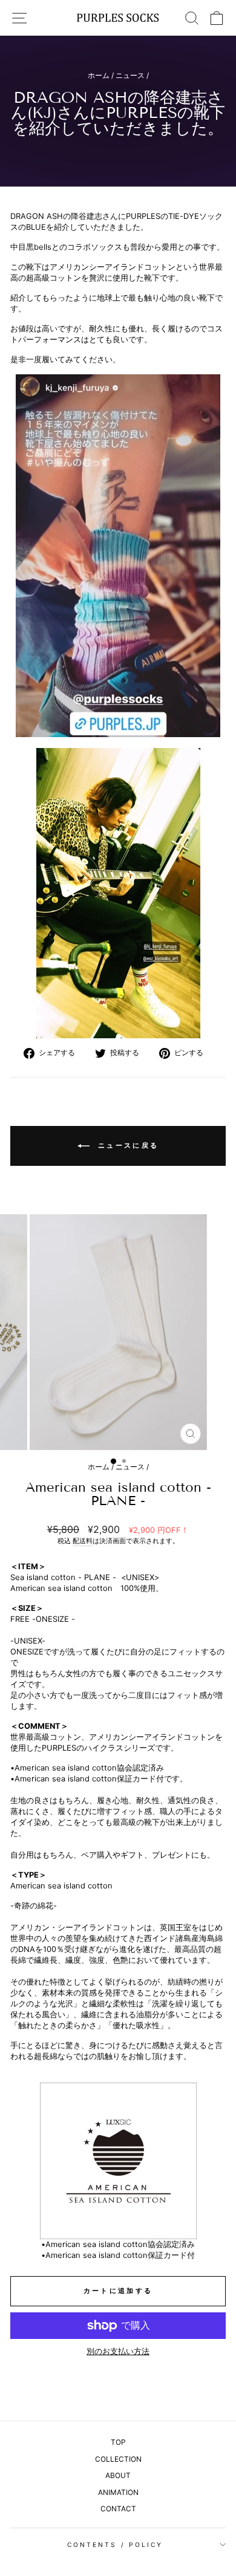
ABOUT (118, 2475)
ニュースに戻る (126, 1145)
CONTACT (118, 2509)
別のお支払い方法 (118, 2351)
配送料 (83, 1541)
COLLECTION (118, 2459)
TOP (118, 2442)
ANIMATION (118, 2492)
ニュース (130, 75)
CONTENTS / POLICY (115, 2545)
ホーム (99, 75)
